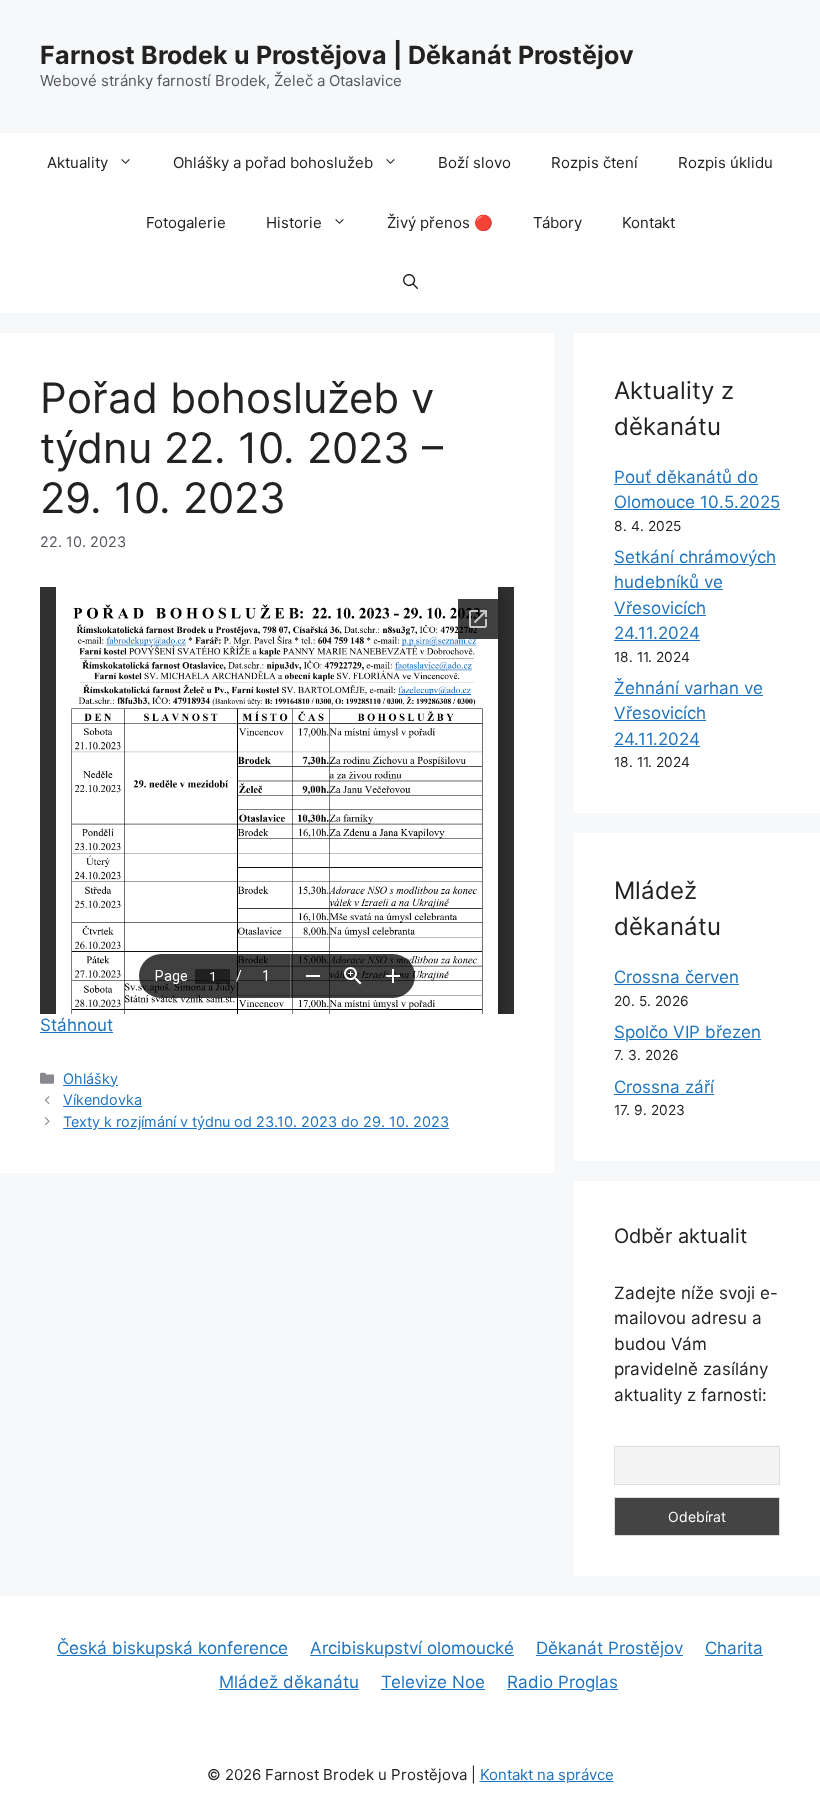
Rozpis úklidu (725, 162)
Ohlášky (90, 1078)
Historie (294, 222)
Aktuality (77, 162)
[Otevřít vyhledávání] (410, 283)
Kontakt (648, 222)
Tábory (557, 222)
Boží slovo (474, 162)
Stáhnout (76, 1025)
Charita (734, 1648)
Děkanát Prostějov (609, 1648)
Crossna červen (676, 977)
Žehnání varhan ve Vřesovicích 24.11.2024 (688, 713)
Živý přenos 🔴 (440, 222)
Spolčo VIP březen (687, 1032)
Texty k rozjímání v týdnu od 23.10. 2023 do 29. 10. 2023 (256, 1121)
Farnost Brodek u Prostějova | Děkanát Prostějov (337, 55)
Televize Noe (433, 1682)
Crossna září (664, 1087)
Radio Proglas (562, 1682)
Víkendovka (102, 1099)
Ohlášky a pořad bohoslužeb (273, 162)
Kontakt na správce (547, 1774)
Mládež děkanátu (289, 1682)
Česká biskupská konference (172, 1648)
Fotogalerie (186, 222)
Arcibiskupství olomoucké (412, 1648)
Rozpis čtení (594, 162)
